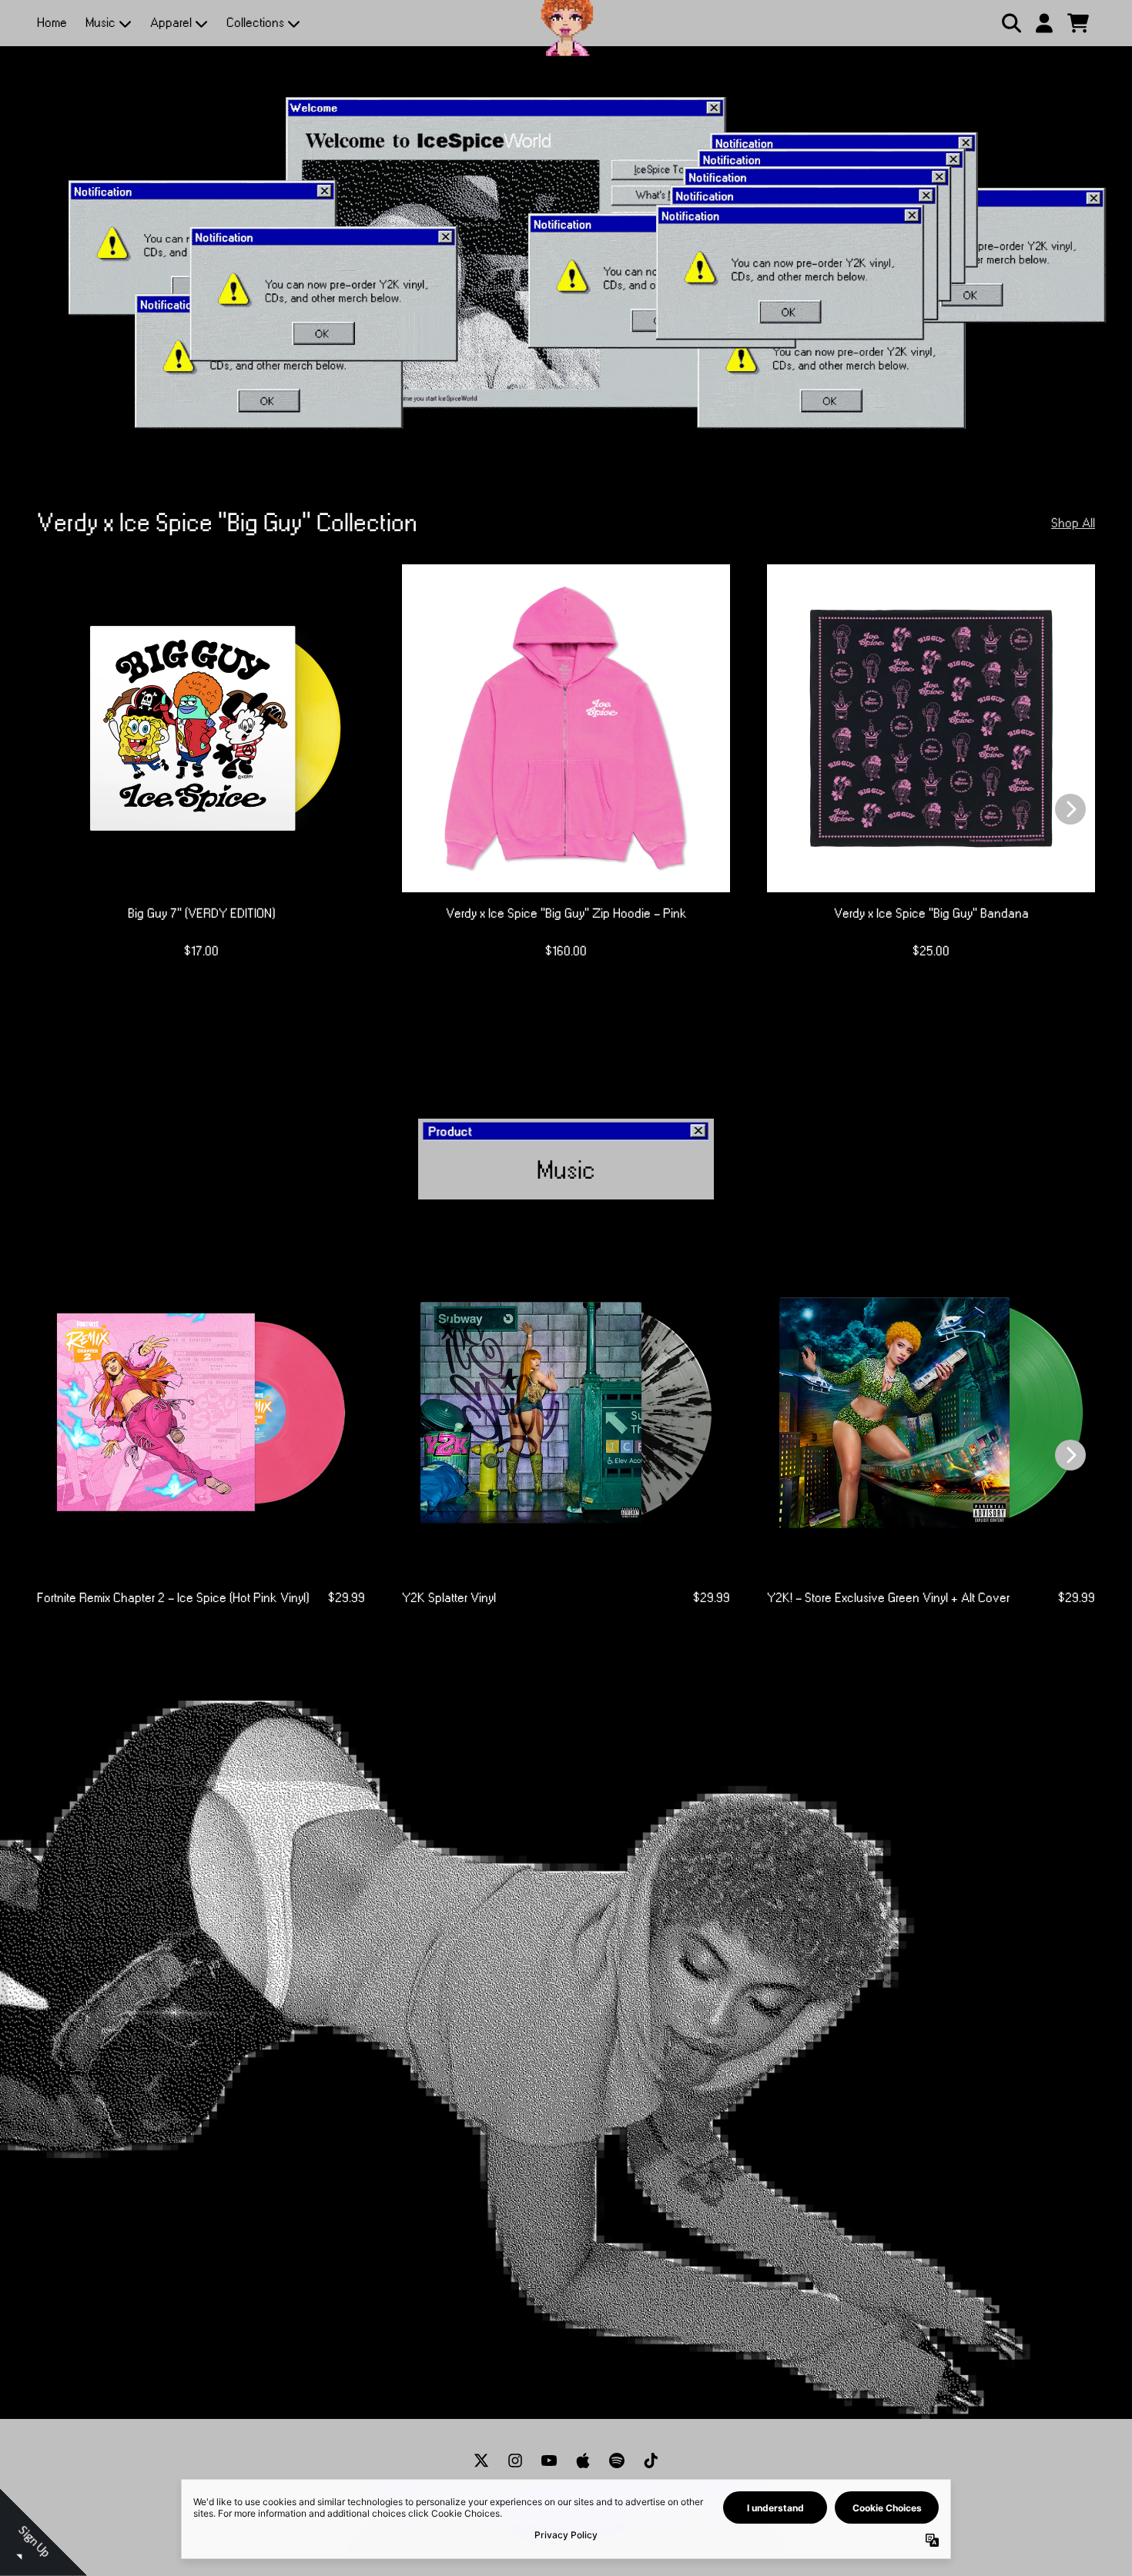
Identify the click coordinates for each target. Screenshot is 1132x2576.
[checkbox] (568, 392)
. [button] (568, 410)
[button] (721, 111)
